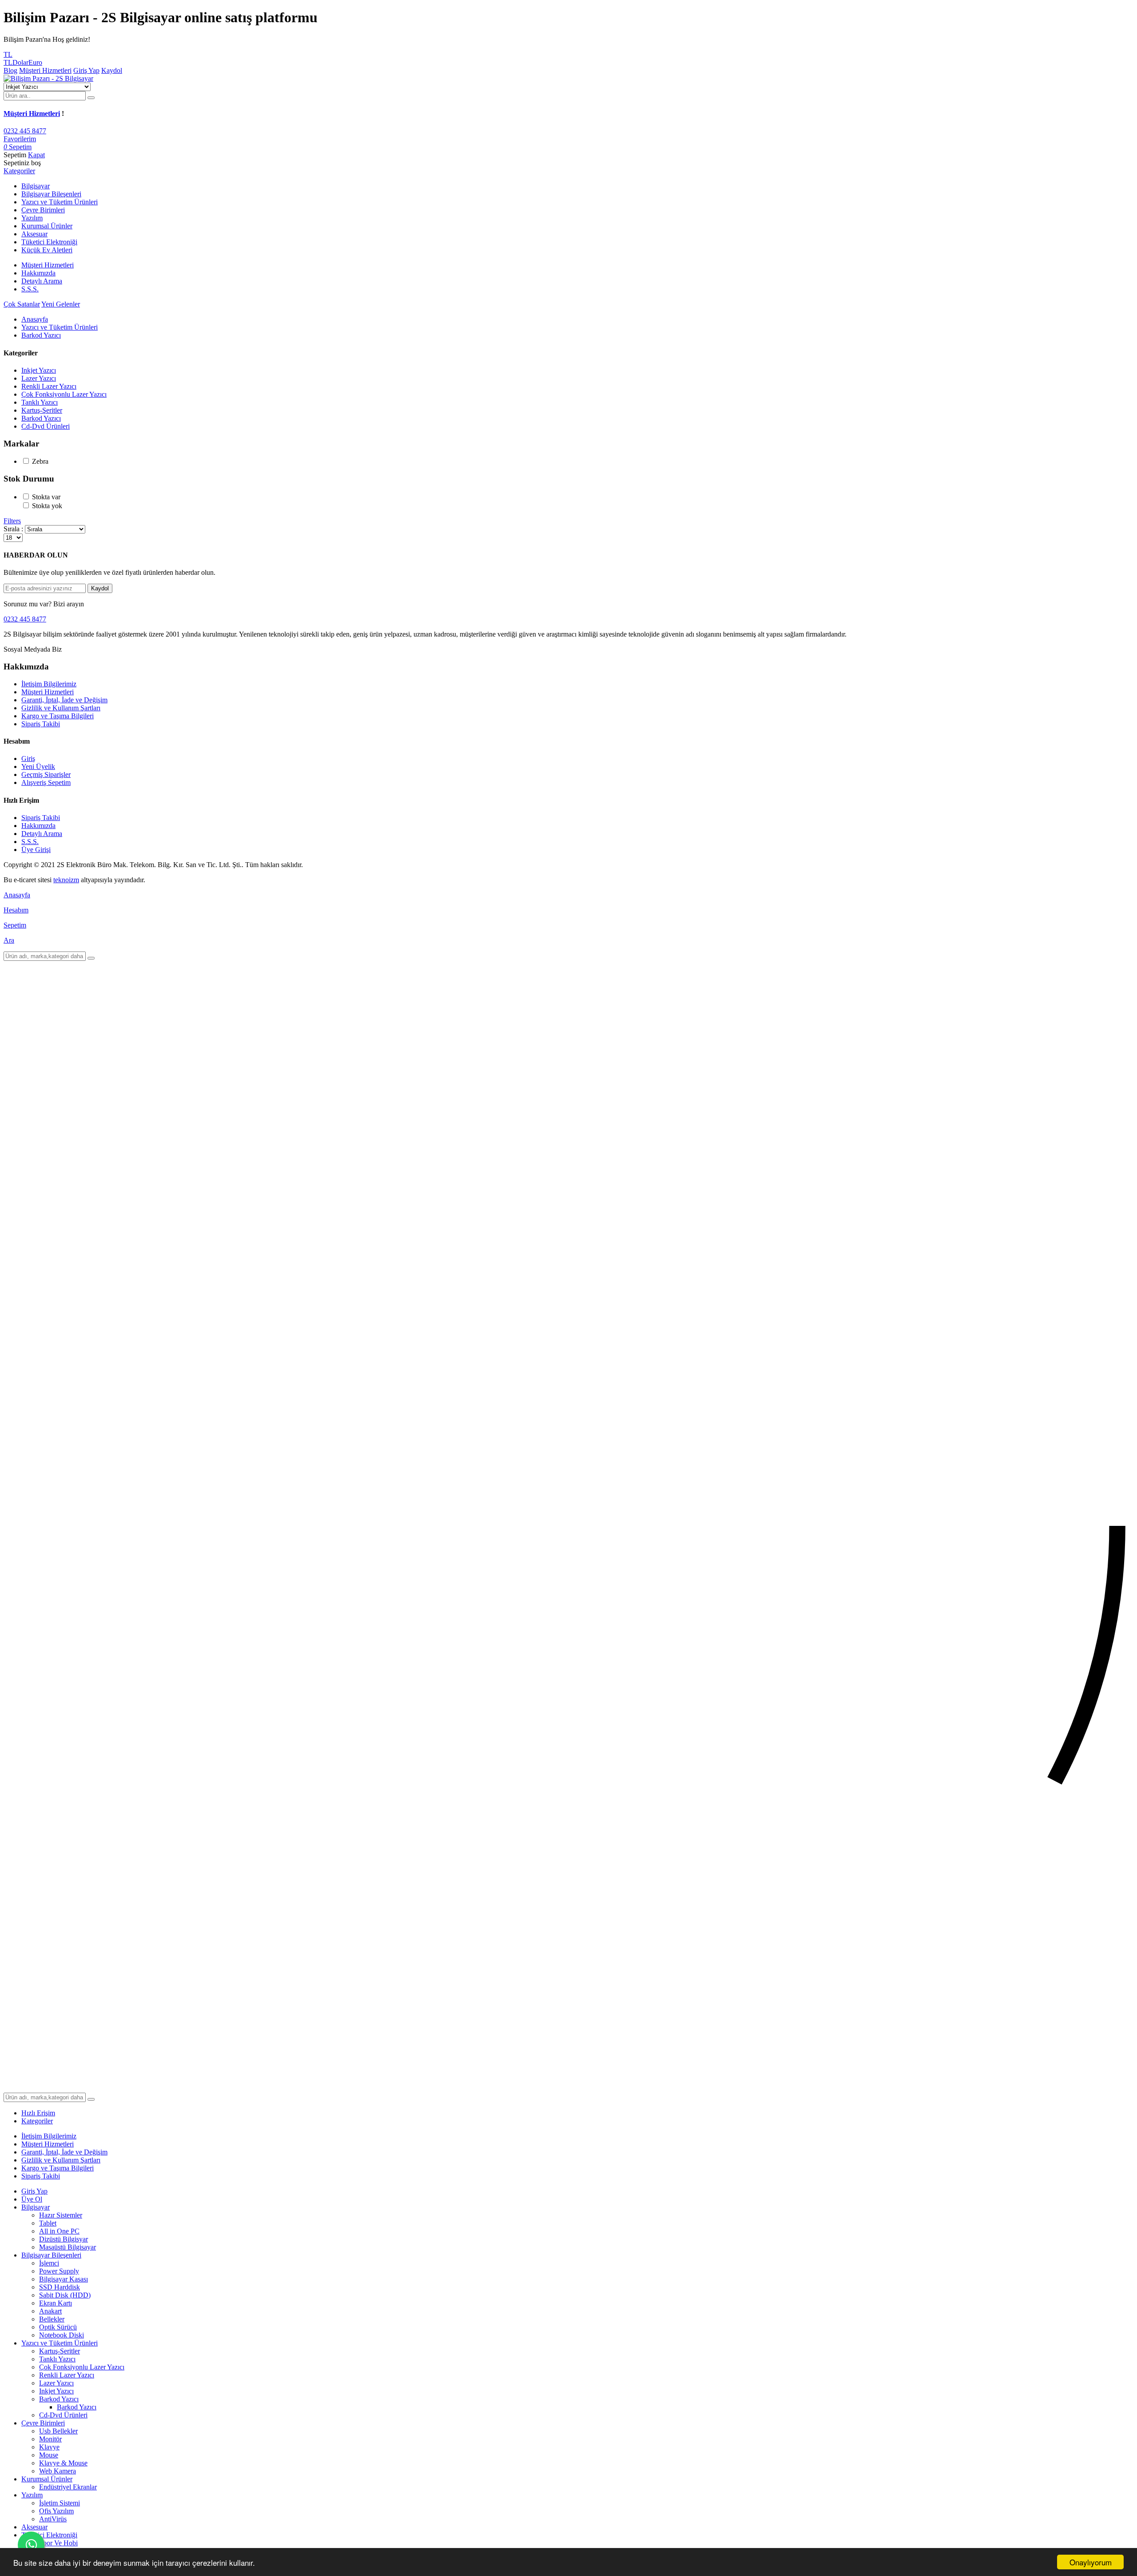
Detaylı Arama (42, 281)
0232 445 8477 (25, 131)
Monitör (50, 2439)
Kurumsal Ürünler (47, 2479)
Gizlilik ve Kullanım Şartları (61, 708)
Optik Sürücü (58, 2327)
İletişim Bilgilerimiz (49, 684)
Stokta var (46, 497)
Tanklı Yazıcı (40, 402)
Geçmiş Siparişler (46, 774)
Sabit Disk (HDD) (65, 2295)
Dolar (20, 62)
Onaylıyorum (1091, 2562)
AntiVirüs (53, 2519)
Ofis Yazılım (56, 2511)
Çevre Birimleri (43, 2423)
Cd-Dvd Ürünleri (46, 426)
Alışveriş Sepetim (46, 782)
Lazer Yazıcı (39, 378)
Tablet (48, 2223)
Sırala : (13, 529)
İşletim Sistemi (60, 2503)
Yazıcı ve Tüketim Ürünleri (60, 327)
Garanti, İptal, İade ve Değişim (64, 700)
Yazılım (32, 2495)
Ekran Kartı (56, 2303)
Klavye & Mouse (63, 2463)
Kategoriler (37, 2121)
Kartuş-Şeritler (42, 410)
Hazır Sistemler (61, 2215)
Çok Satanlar (22, 304)
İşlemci (49, 2263)
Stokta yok (47, 506)
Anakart (50, 2311)
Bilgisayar (36, 2207)
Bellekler (52, 2319)
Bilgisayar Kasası (64, 2279)
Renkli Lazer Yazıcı (49, 386)
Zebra (40, 461)
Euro (35, 62)
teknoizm (66, 880)
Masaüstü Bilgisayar (68, 2247)
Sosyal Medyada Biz (33, 649)
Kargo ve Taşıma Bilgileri (58, 716)
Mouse (49, 2455)
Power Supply (59, 2271)
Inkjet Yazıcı (39, 370)
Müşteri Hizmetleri (45, 70)
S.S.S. (30, 289)
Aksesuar (34, 2527)
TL (8, 62)
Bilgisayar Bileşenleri (51, 2255)
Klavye (49, 2447)
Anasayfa (35, 319)
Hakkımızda (38, 273)
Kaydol (112, 70)
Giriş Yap (86, 70)
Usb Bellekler (58, 2431)
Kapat (36, 155)
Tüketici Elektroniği (49, 2535)
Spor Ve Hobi (58, 2543)
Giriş (28, 758)
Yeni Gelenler (61, 304)
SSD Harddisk (60, 2287)
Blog (10, 70)
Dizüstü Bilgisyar (64, 2239)
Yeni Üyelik (38, 766)
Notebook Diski (62, 2335)
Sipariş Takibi (41, 724)
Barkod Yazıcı (41, 335)
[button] (19, 171)
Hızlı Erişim (38, 2113)
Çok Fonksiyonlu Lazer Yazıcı (64, 394)
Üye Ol (32, 2199)
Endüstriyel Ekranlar (68, 2487)
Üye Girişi (36, 850)
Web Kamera (58, 2471)
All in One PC (59, 2231)
